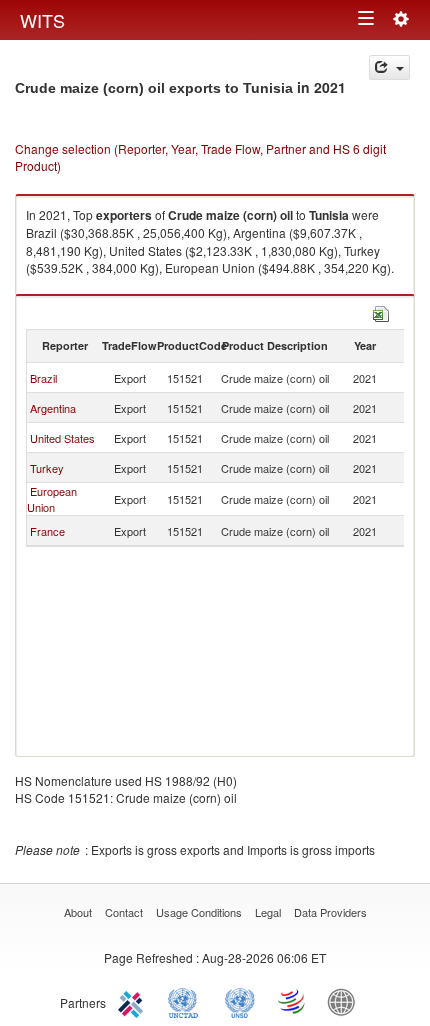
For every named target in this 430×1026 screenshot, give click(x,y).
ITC (134, 1001)
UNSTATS (240, 1001)
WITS (42, 20)
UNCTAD (187, 1001)
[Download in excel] (381, 311)
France (47, 531)
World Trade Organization (293, 1001)
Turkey (47, 468)
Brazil (43, 378)
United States (62, 438)
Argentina (53, 408)
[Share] (389, 67)
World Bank (346, 1001)
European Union (52, 499)
